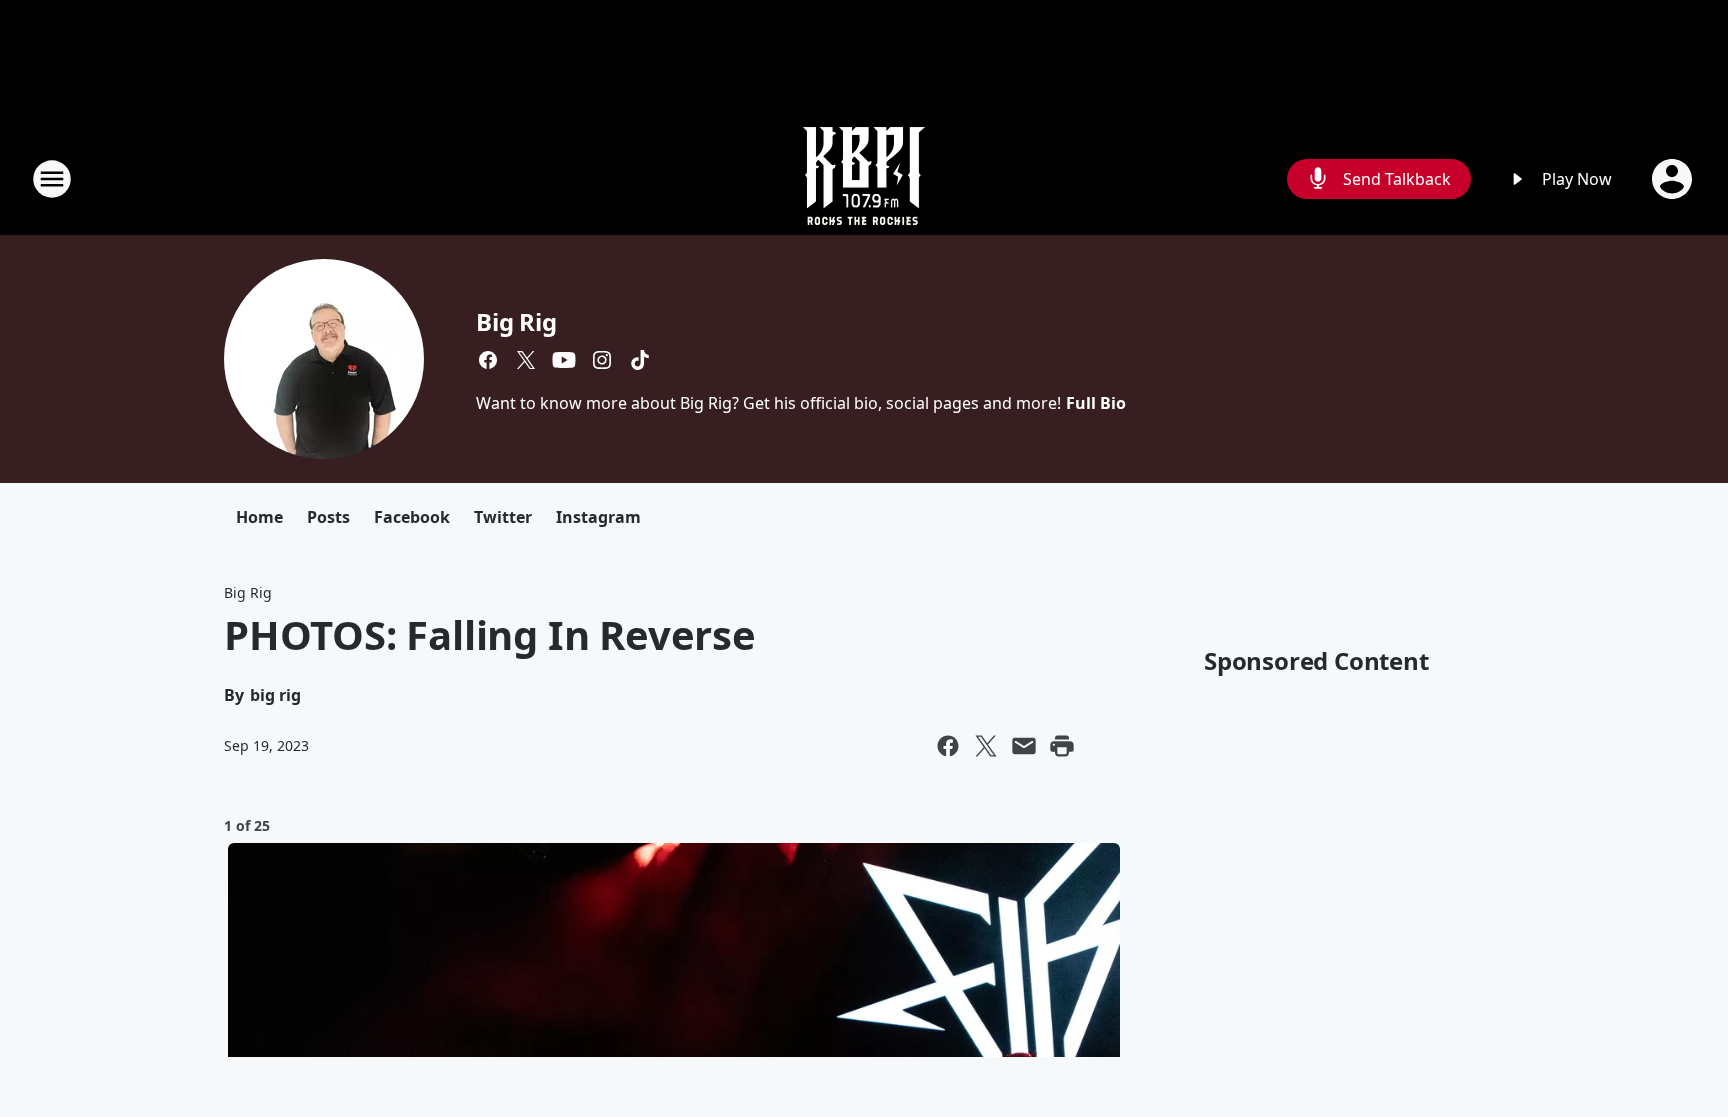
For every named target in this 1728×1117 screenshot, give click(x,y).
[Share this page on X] (986, 746)
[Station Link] (864, 178)
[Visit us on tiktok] (640, 360)
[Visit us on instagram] (602, 360)
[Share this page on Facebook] (948, 746)
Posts (328, 517)
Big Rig (516, 321)
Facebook (412, 517)
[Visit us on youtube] (564, 360)
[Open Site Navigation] (52, 179)
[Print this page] (1062, 746)
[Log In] (1674, 179)
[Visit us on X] (526, 360)
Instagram (598, 517)
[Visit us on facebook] (488, 360)
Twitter (503, 517)
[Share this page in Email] (1024, 746)
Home (259, 517)
